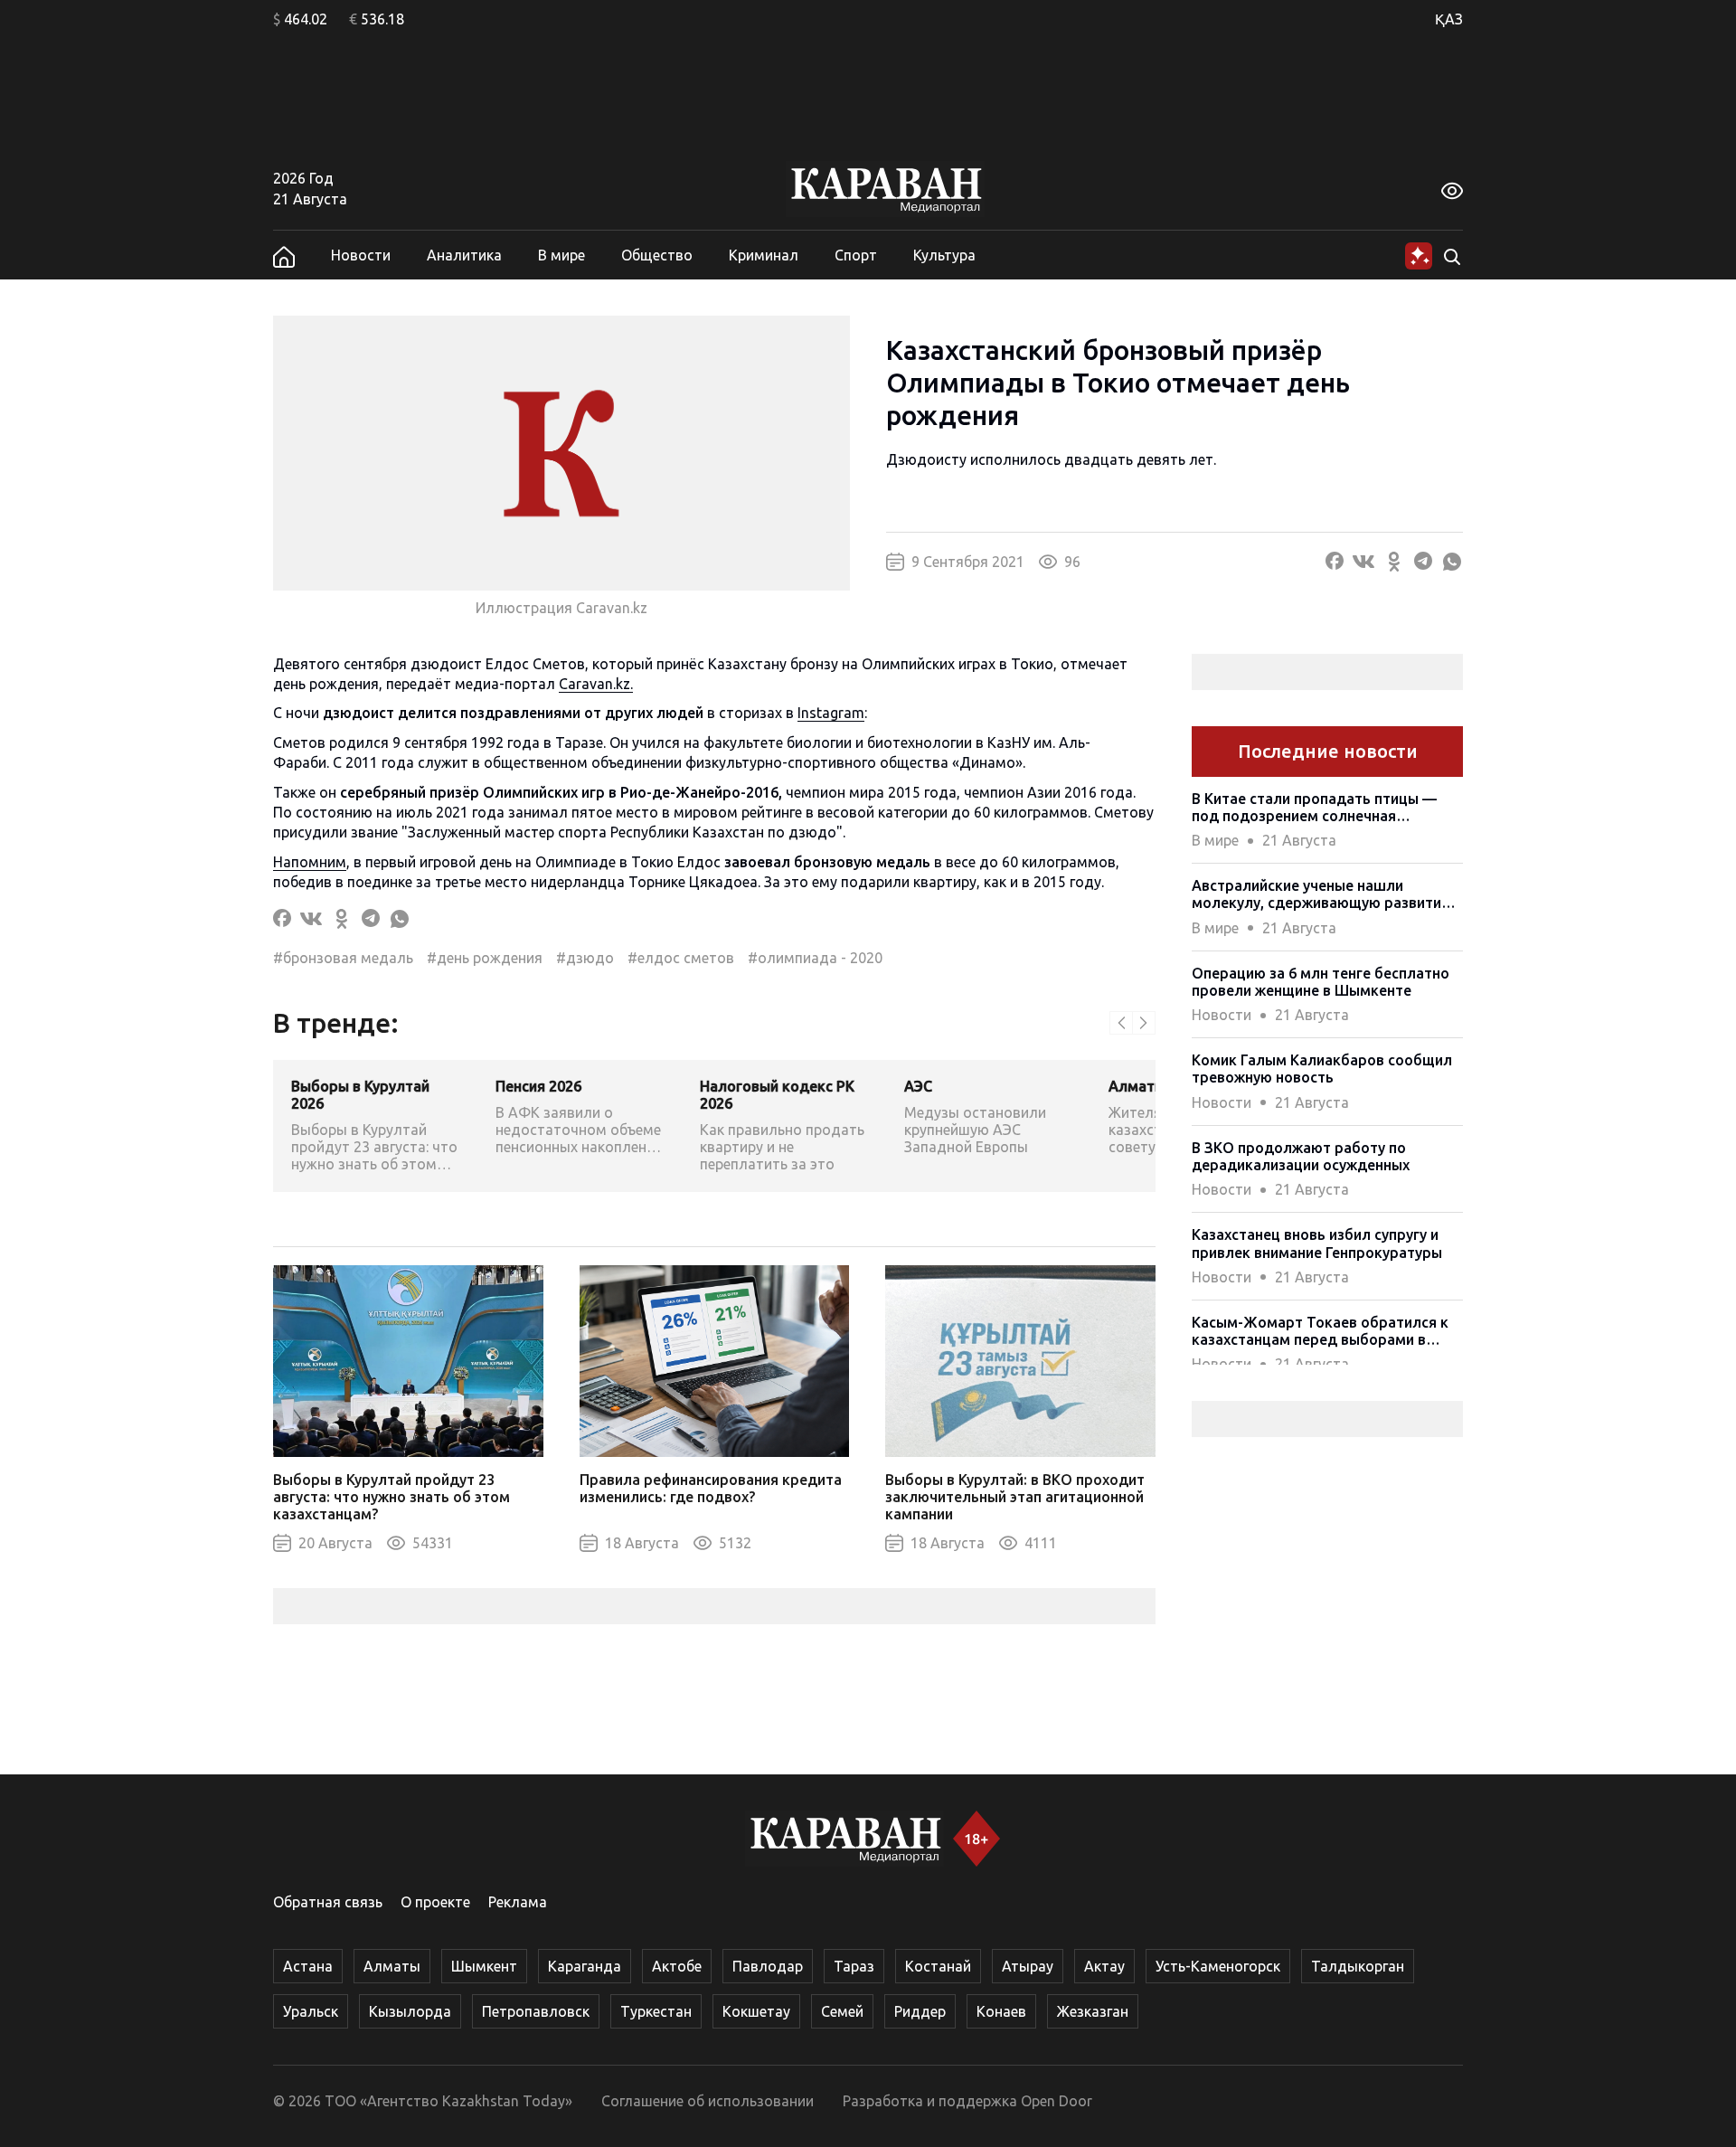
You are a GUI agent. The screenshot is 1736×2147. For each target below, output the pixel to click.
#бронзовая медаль (343, 958)
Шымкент (484, 1966)
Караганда (585, 1966)
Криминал (764, 255)
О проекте (435, 1902)
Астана (308, 1966)
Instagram (831, 713)
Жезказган (1093, 2011)
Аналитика (464, 255)
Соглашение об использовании (708, 2101)
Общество (657, 255)
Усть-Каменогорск (1218, 1966)
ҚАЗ (1449, 19)
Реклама (518, 1902)
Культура (944, 255)
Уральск (311, 2011)
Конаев (1001, 2011)
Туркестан (656, 2011)
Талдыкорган (1358, 1966)
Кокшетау (756, 2011)
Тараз (854, 1966)
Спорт (856, 255)
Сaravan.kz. (596, 684)
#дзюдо (585, 958)
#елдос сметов (681, 958)
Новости (361, 255)
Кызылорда (410, 2011)
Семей (842, 2011)
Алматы (392, 1966)
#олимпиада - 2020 (815, 958)
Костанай (938, 1966)
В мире (561, 255)
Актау (1104, 1966)
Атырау (1028, 1966)
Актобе (677, 1966)
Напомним (310, 862)
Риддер (920, 2011)
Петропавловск (536, 2011)
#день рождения (485, 958)
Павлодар (768, 1966)
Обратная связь (328, 1902)
